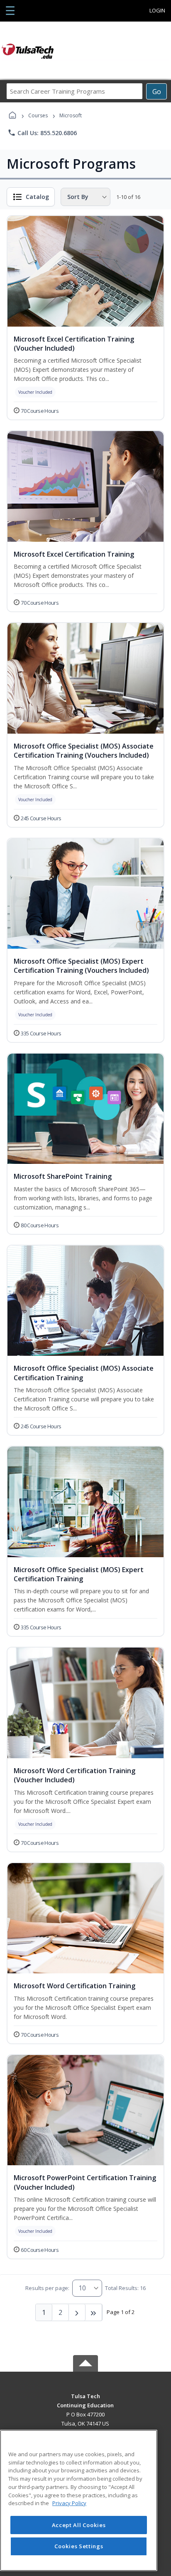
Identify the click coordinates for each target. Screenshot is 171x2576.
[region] (79, 2500)
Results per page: (47, 2288)
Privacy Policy (69, 2503)
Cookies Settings (79, 2546)
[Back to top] (85, 2402)
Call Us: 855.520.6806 (42, 133)
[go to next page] (77, 2312)
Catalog (37, 197)
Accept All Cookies (79, 2525)
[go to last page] (94, 2312)
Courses (38, 115)
